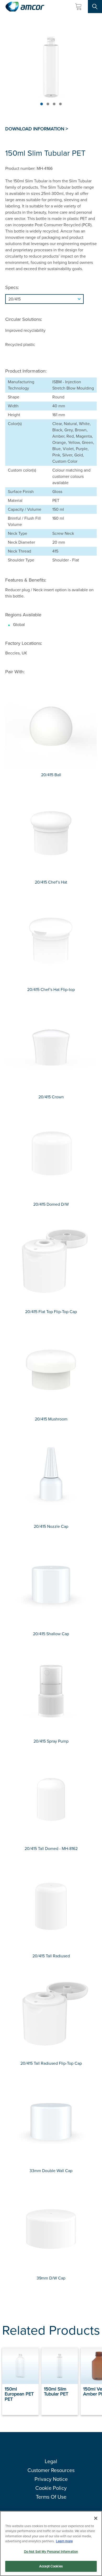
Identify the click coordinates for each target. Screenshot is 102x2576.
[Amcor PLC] (25, 7)
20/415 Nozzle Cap (51, 1526)
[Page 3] (54, 104)
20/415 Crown (51, 1097)
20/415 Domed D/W (51, 1204)
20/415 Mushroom (51, 1419)
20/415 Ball (51, 775)
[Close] (96, 2518)
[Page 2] (48, 104)
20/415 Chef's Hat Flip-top (51, 990)
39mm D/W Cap (51, 2278)
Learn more (64, 2541)
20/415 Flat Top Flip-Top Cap (51, 1312)
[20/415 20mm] (51, 299)
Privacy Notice (51, 2479)
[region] (51, 2543)
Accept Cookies (51, 2566)
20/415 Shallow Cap (51, 1634)
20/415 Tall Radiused (51, 1956)
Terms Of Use (51, 2497)
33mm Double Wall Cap (51, 2171)
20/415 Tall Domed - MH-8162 (51, 1849)
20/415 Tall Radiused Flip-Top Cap (51, 2063)
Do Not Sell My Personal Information (51, 2552)
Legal (51, 2461)
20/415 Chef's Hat (51, 882)
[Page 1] (42, 104)
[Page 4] (60, 104)
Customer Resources (51, 2470)
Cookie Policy (51, 2488)
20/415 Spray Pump (51, 1741)
